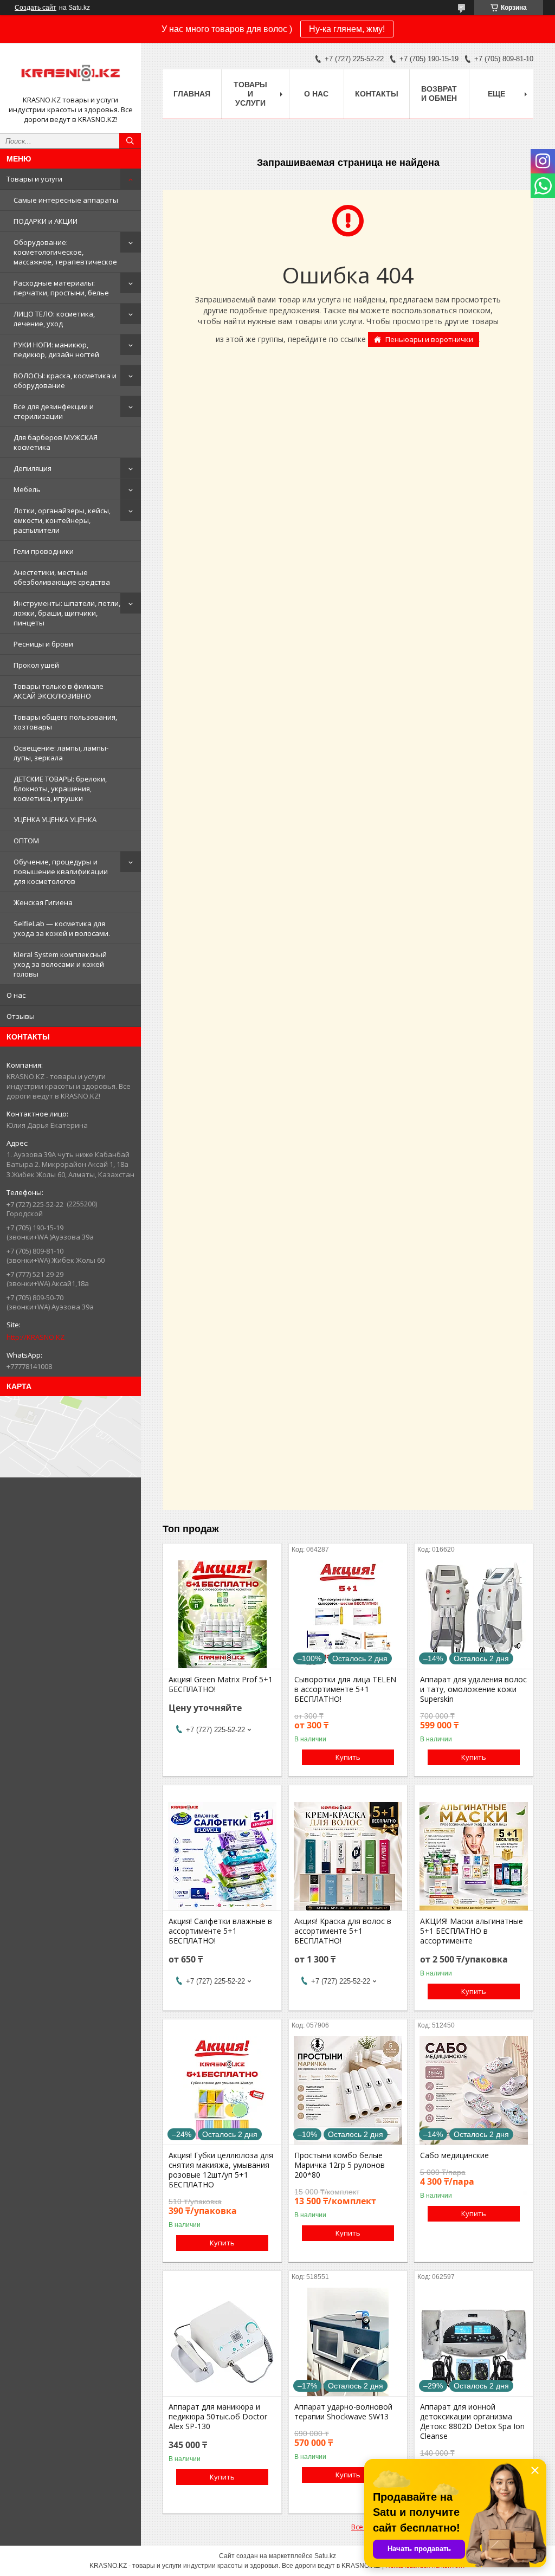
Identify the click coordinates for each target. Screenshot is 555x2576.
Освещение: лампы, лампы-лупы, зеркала (61, 753)
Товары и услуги (34, 179)
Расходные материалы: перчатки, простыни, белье (61, 288)
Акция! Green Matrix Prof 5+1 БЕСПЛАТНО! (221, 1684)
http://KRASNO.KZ (36, 1337)
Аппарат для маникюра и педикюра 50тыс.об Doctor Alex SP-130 (218, 2417)
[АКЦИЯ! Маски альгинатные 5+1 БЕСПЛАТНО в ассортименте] (474, 1856)
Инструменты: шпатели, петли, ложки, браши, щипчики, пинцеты (67, 613)
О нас (16, 995)
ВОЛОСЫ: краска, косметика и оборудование (65, 380)
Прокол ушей (36, 665)
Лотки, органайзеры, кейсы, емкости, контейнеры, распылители (62, 520)
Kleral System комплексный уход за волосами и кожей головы (60, 964)
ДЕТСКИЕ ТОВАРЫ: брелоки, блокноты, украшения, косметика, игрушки (60, 789)
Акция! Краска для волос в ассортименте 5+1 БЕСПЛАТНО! (343, 1931)
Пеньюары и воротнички (429, 339)
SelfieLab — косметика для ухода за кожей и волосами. (62, 928)
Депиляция (33, 468)
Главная (192, 94)
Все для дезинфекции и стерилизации (54, 411)
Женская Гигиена (43, 902)
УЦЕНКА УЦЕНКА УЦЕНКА (55, 819)
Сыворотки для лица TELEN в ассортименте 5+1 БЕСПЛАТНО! (345, 1689)
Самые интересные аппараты (66, 200)
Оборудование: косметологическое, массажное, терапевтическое (65, 252)
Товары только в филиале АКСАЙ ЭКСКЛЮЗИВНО (59, 691)
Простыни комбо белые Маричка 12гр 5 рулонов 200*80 (340, 2165)
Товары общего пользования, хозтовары (65, 722)
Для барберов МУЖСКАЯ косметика (56, 442)
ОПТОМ (26, 841)
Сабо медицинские (454, 2155)
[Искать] (130, 141)
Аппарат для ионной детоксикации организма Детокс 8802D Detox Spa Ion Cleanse (472, 2422)
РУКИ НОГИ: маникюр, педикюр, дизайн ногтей (56, 350)
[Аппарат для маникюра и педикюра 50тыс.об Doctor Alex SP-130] (222, 2342)
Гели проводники (44, 551)
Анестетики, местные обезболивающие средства (62, 577)
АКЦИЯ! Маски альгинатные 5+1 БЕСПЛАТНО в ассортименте (472, 1931)
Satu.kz (325, 2556)
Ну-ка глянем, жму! (347, 29)
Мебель (27, 489)
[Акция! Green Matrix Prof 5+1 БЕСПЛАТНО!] (222, 1615)
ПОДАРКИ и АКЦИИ (46, 221)
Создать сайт (36, 8)
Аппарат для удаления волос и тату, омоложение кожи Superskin (473, 1689)
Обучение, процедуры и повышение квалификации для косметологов (61, 871)
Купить (348, 1757)
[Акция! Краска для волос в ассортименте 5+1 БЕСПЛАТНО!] (348, 1856)
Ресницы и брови (43, 644)
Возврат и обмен (439, 93)
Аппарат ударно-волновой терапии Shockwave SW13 (343, 2412)
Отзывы (21, 1016)
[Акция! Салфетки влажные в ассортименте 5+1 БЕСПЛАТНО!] (222, 1856)
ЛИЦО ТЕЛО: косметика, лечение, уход (54, 319)
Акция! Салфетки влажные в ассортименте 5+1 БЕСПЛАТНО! (220, 1931)
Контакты (377, 94)
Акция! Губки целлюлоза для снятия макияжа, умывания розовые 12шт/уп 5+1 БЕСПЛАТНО (221, 2170)
